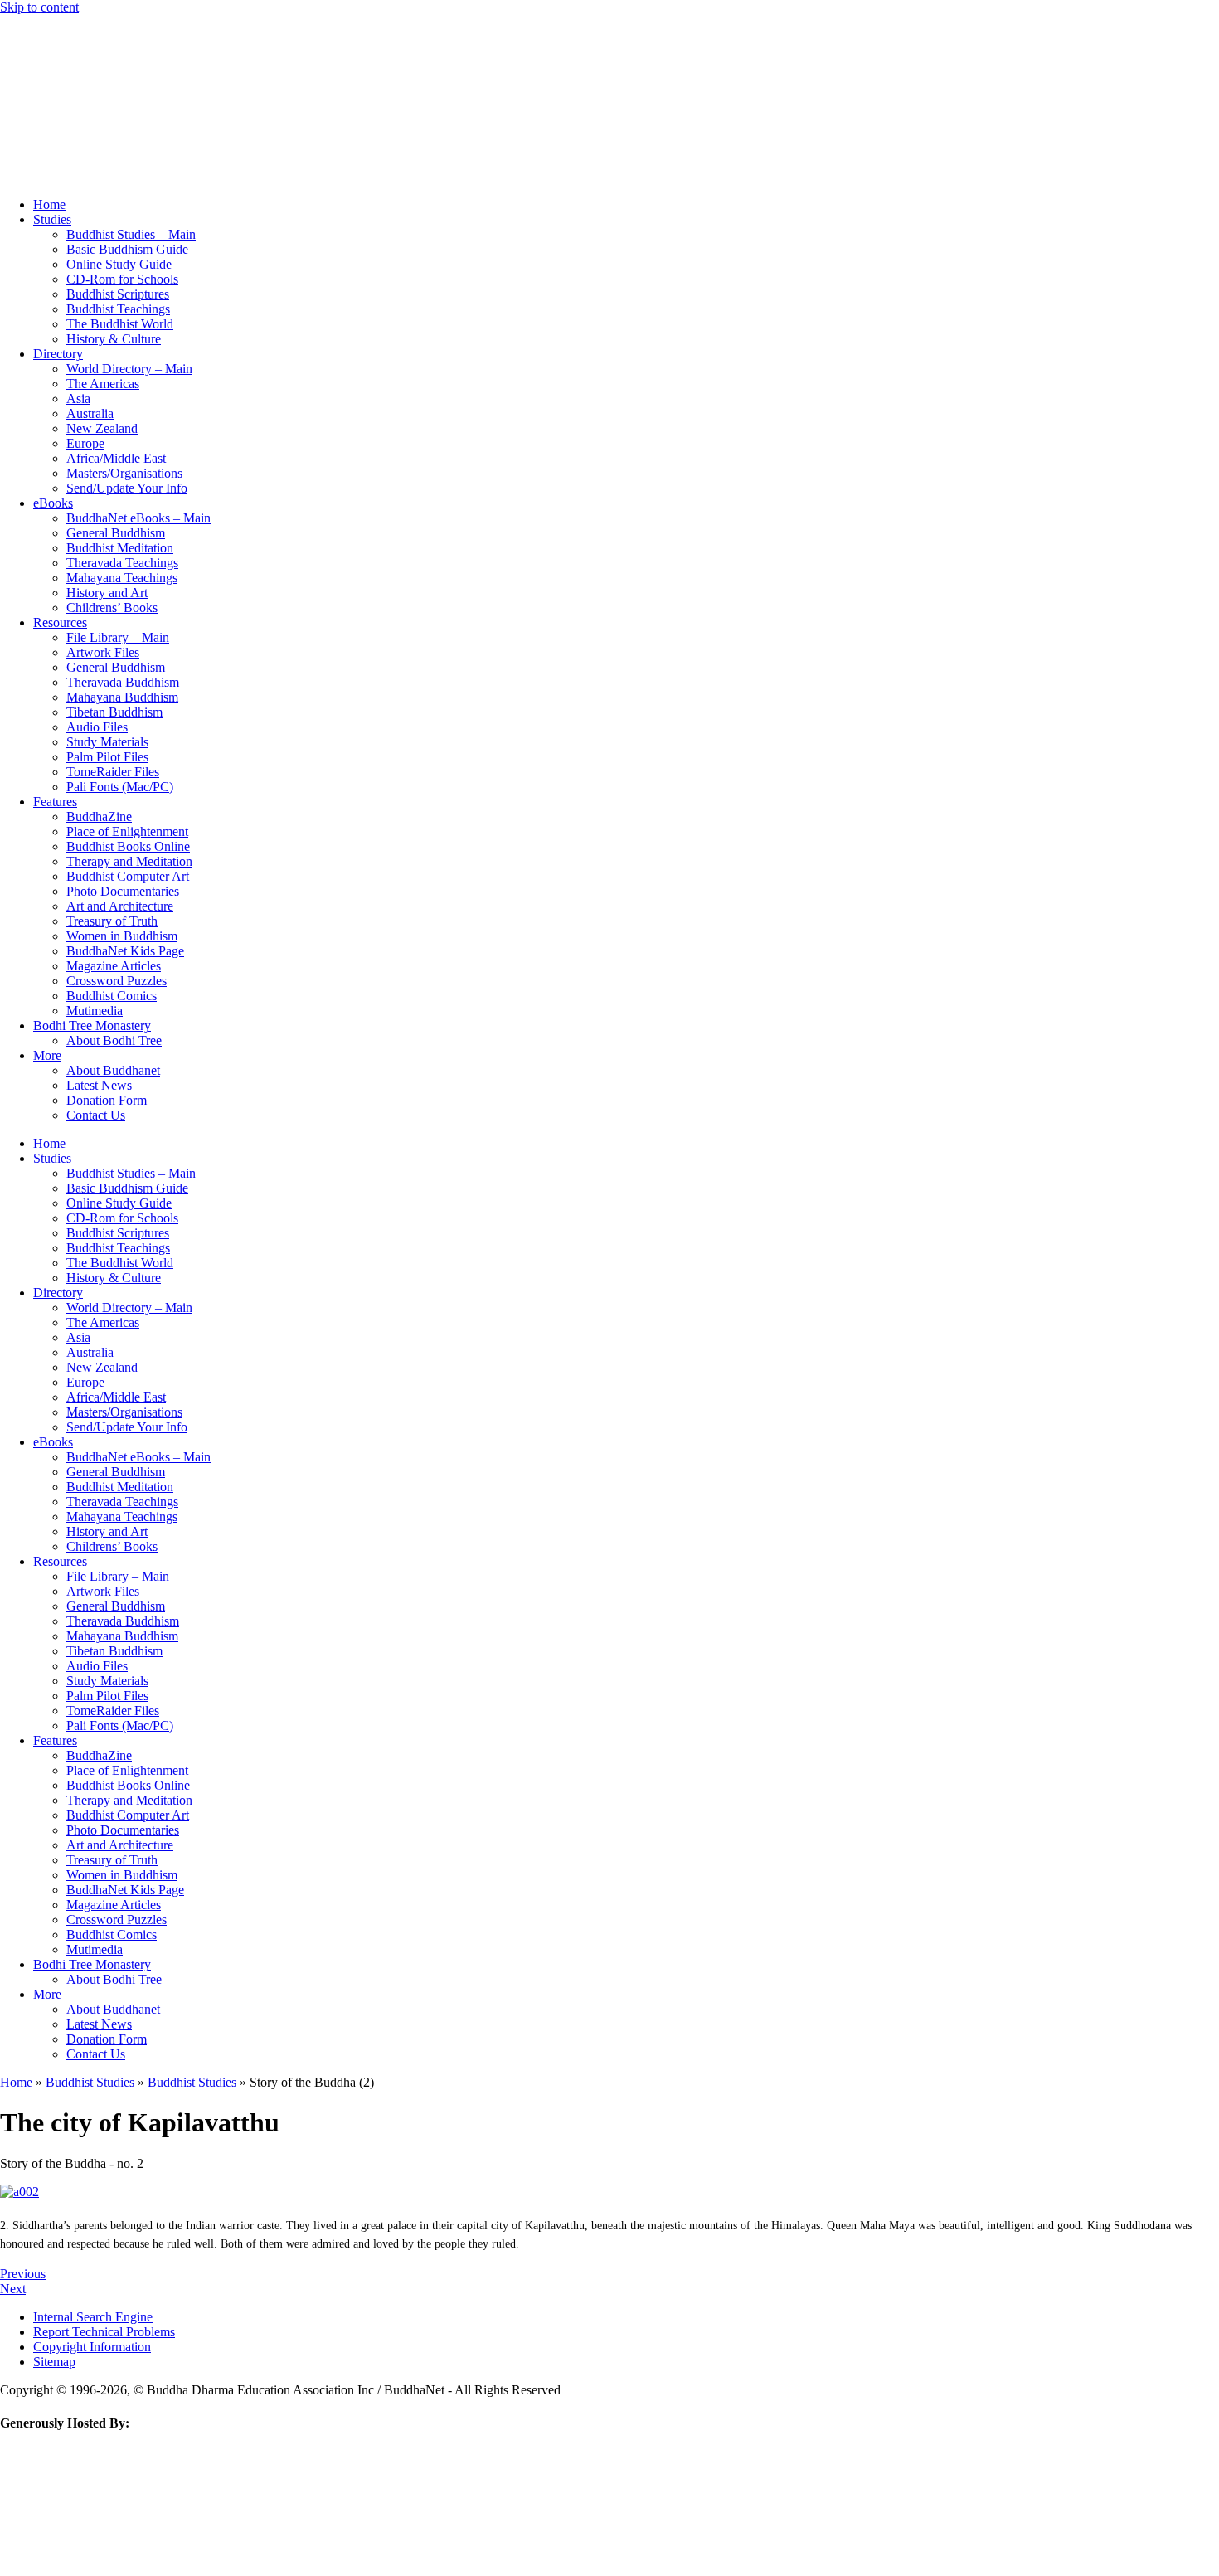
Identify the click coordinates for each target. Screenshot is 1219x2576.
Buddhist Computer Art (128, 876)
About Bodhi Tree (114, 1040)
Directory (58, 354)
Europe (85, 443)
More (47, 1055)
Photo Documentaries (123, 891)
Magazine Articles (114, 966)
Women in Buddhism (122, 936)
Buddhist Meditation (120, 548)
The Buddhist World (120, 324)
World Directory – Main (129, 369)
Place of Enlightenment (127, 831)
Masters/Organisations (124, 473)
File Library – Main (118, 637)
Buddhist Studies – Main (131, 234)
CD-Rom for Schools (122, 279)
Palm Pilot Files (107, 757)
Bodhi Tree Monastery (92, 1026)
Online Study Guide (119, 264)
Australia (90, 413)
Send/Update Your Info (127, 488)
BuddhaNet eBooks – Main (138, 518)
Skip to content (39, 7)
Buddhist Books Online (128, 846)
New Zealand (102, 428)
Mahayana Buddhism (122, 697)
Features (55, 802)
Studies (52, 219)
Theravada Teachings (122, 563)
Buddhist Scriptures (118, 294)
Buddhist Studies (90, 2082)
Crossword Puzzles (117, 981)
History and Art (107, 593)
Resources (60, 622)
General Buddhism (116, 533)
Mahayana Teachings (122, 578)
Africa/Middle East (116, 458)
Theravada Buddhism (123, 682)
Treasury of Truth (112, 921)
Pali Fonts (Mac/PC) (120, 787)
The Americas (103, 384)
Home (49, 204)
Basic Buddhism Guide (127, 249)
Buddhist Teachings (118, 309)
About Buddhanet (113, 1070)
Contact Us (96, 1115)
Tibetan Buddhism (114, 712)
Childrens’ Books (112, 608)
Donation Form (107, 1100)
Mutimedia (95, 1011)
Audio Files (97, 727)
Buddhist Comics (112, 996)
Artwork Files (103, 652)
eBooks (53, 503)
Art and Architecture (120, 906)
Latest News (99, 1085)
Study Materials (107, 742)
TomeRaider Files (113, 772)
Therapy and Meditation (129, 861)
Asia (78, 399)
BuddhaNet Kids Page (125, 951)
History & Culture (114, 339)
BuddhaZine (99, 817)
